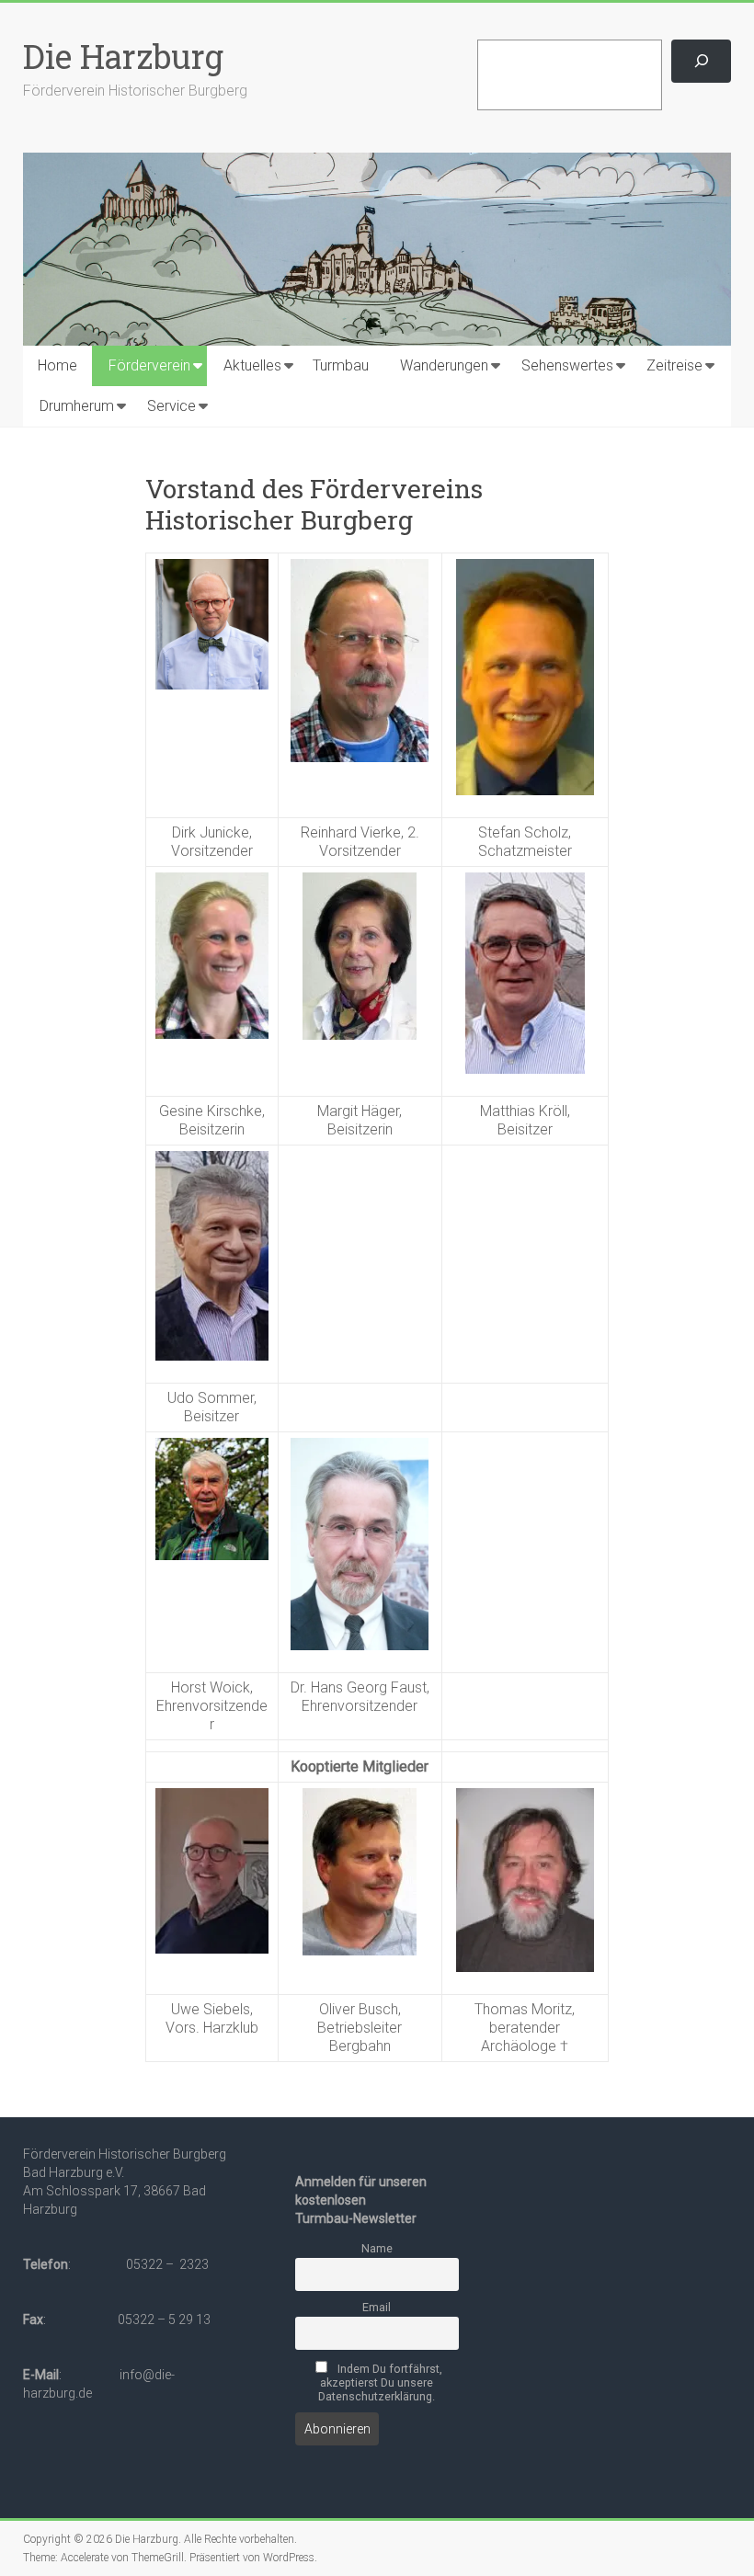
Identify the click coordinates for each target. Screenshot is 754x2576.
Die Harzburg (123, 56)
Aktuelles (252, 365)
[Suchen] (701, 61)
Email (377, 2307)
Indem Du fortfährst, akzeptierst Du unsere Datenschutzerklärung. (380, 2382)
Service (171, 406)
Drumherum (77, 406)
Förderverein (149, 365)
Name (377, 2248)
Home (57, 365)
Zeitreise (674, 365)
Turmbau (341, 365)
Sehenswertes (567, 365)
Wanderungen (444, 365)
